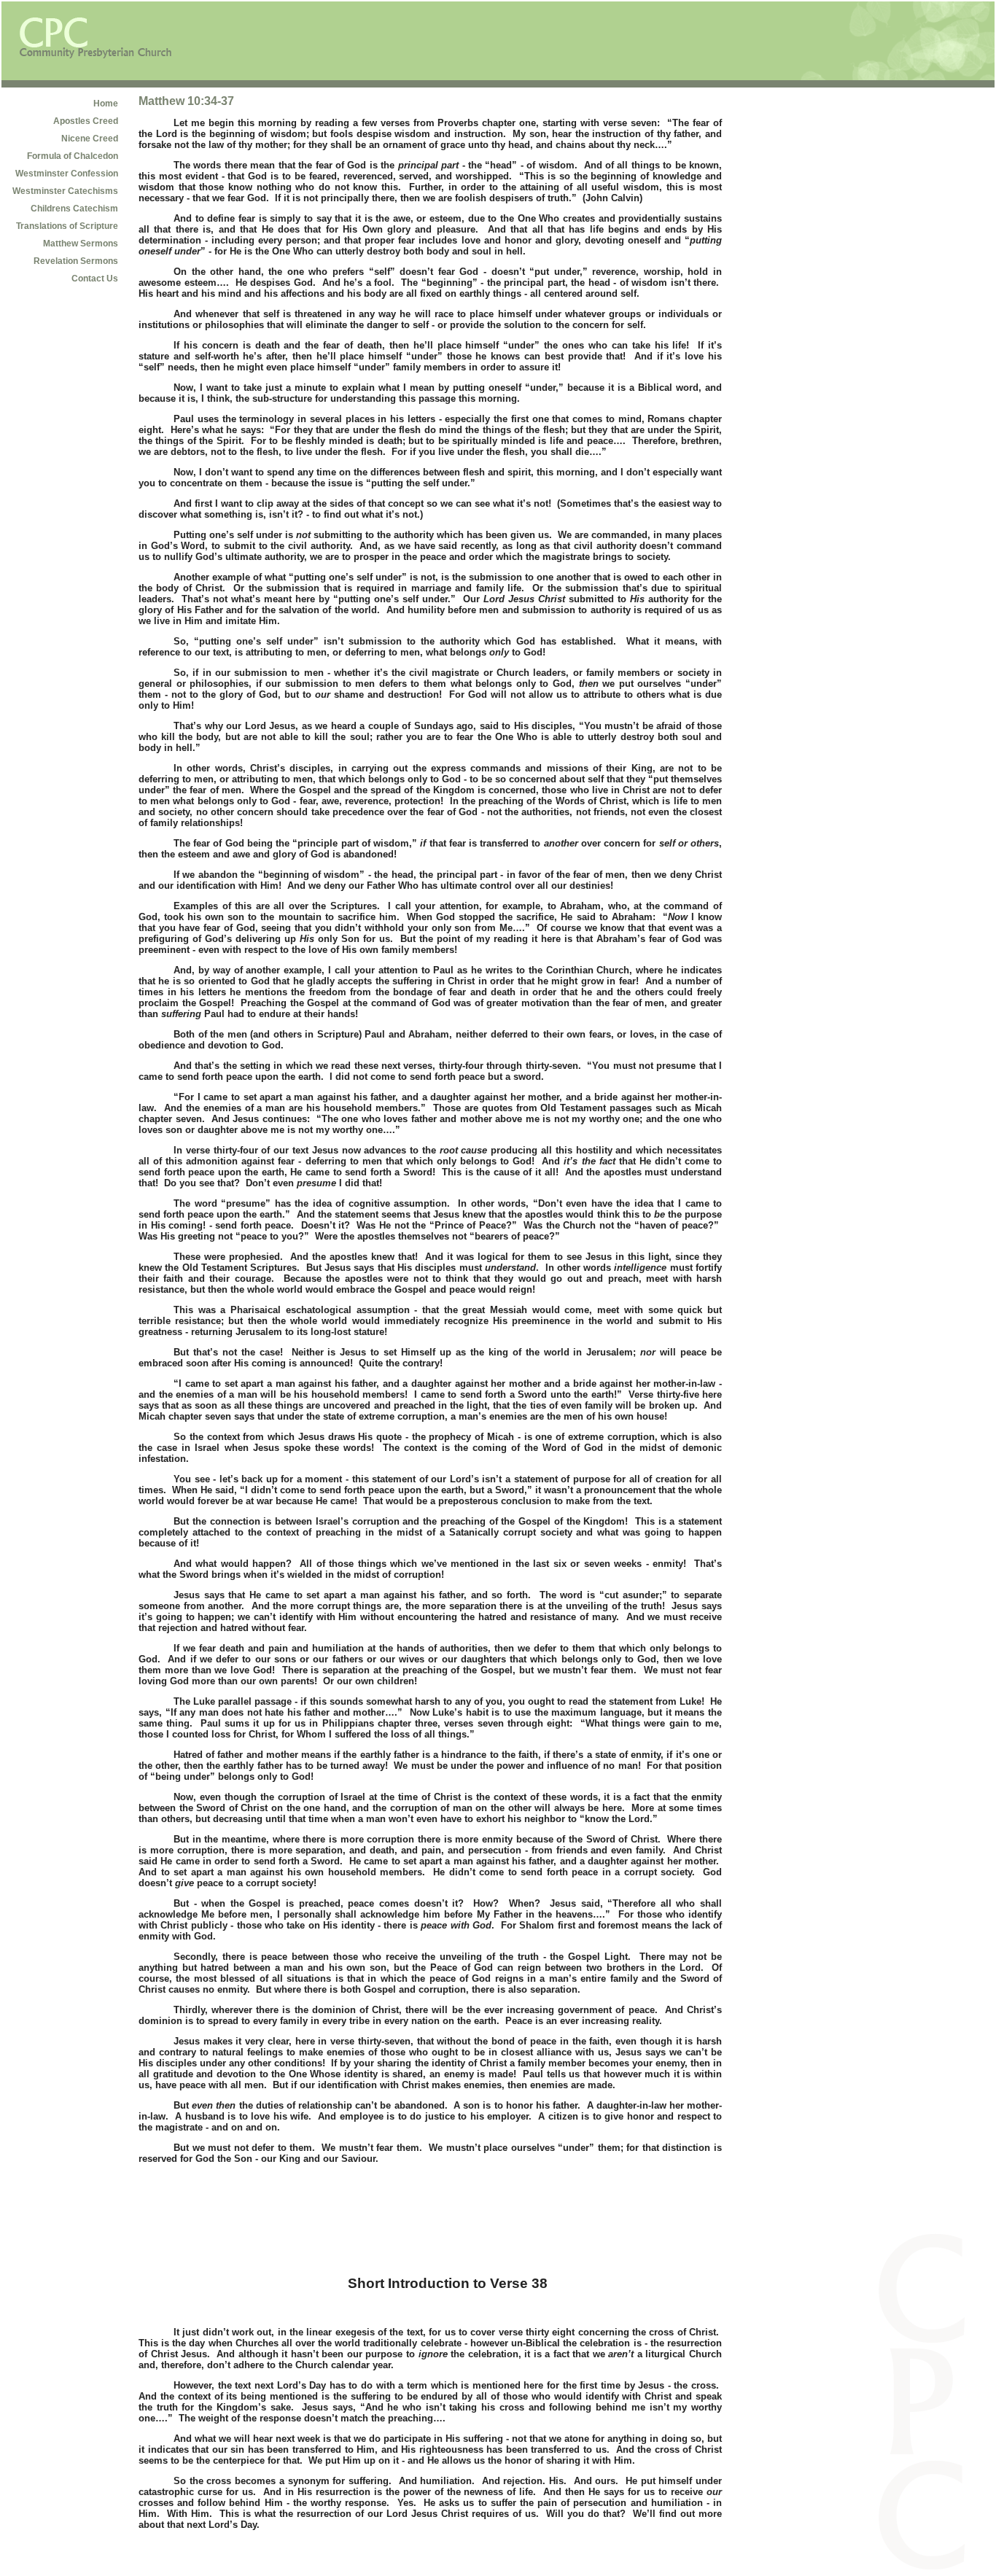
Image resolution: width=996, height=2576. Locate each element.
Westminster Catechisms (65, 191)
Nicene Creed (90, 139)
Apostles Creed (86, 121)
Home (106, 104)
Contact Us (95, 279)
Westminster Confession (67, 174)
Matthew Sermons (81, 244)
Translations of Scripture (67, 226)
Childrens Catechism (74, 209)
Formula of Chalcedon (73, 156)
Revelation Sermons (76, 261)
